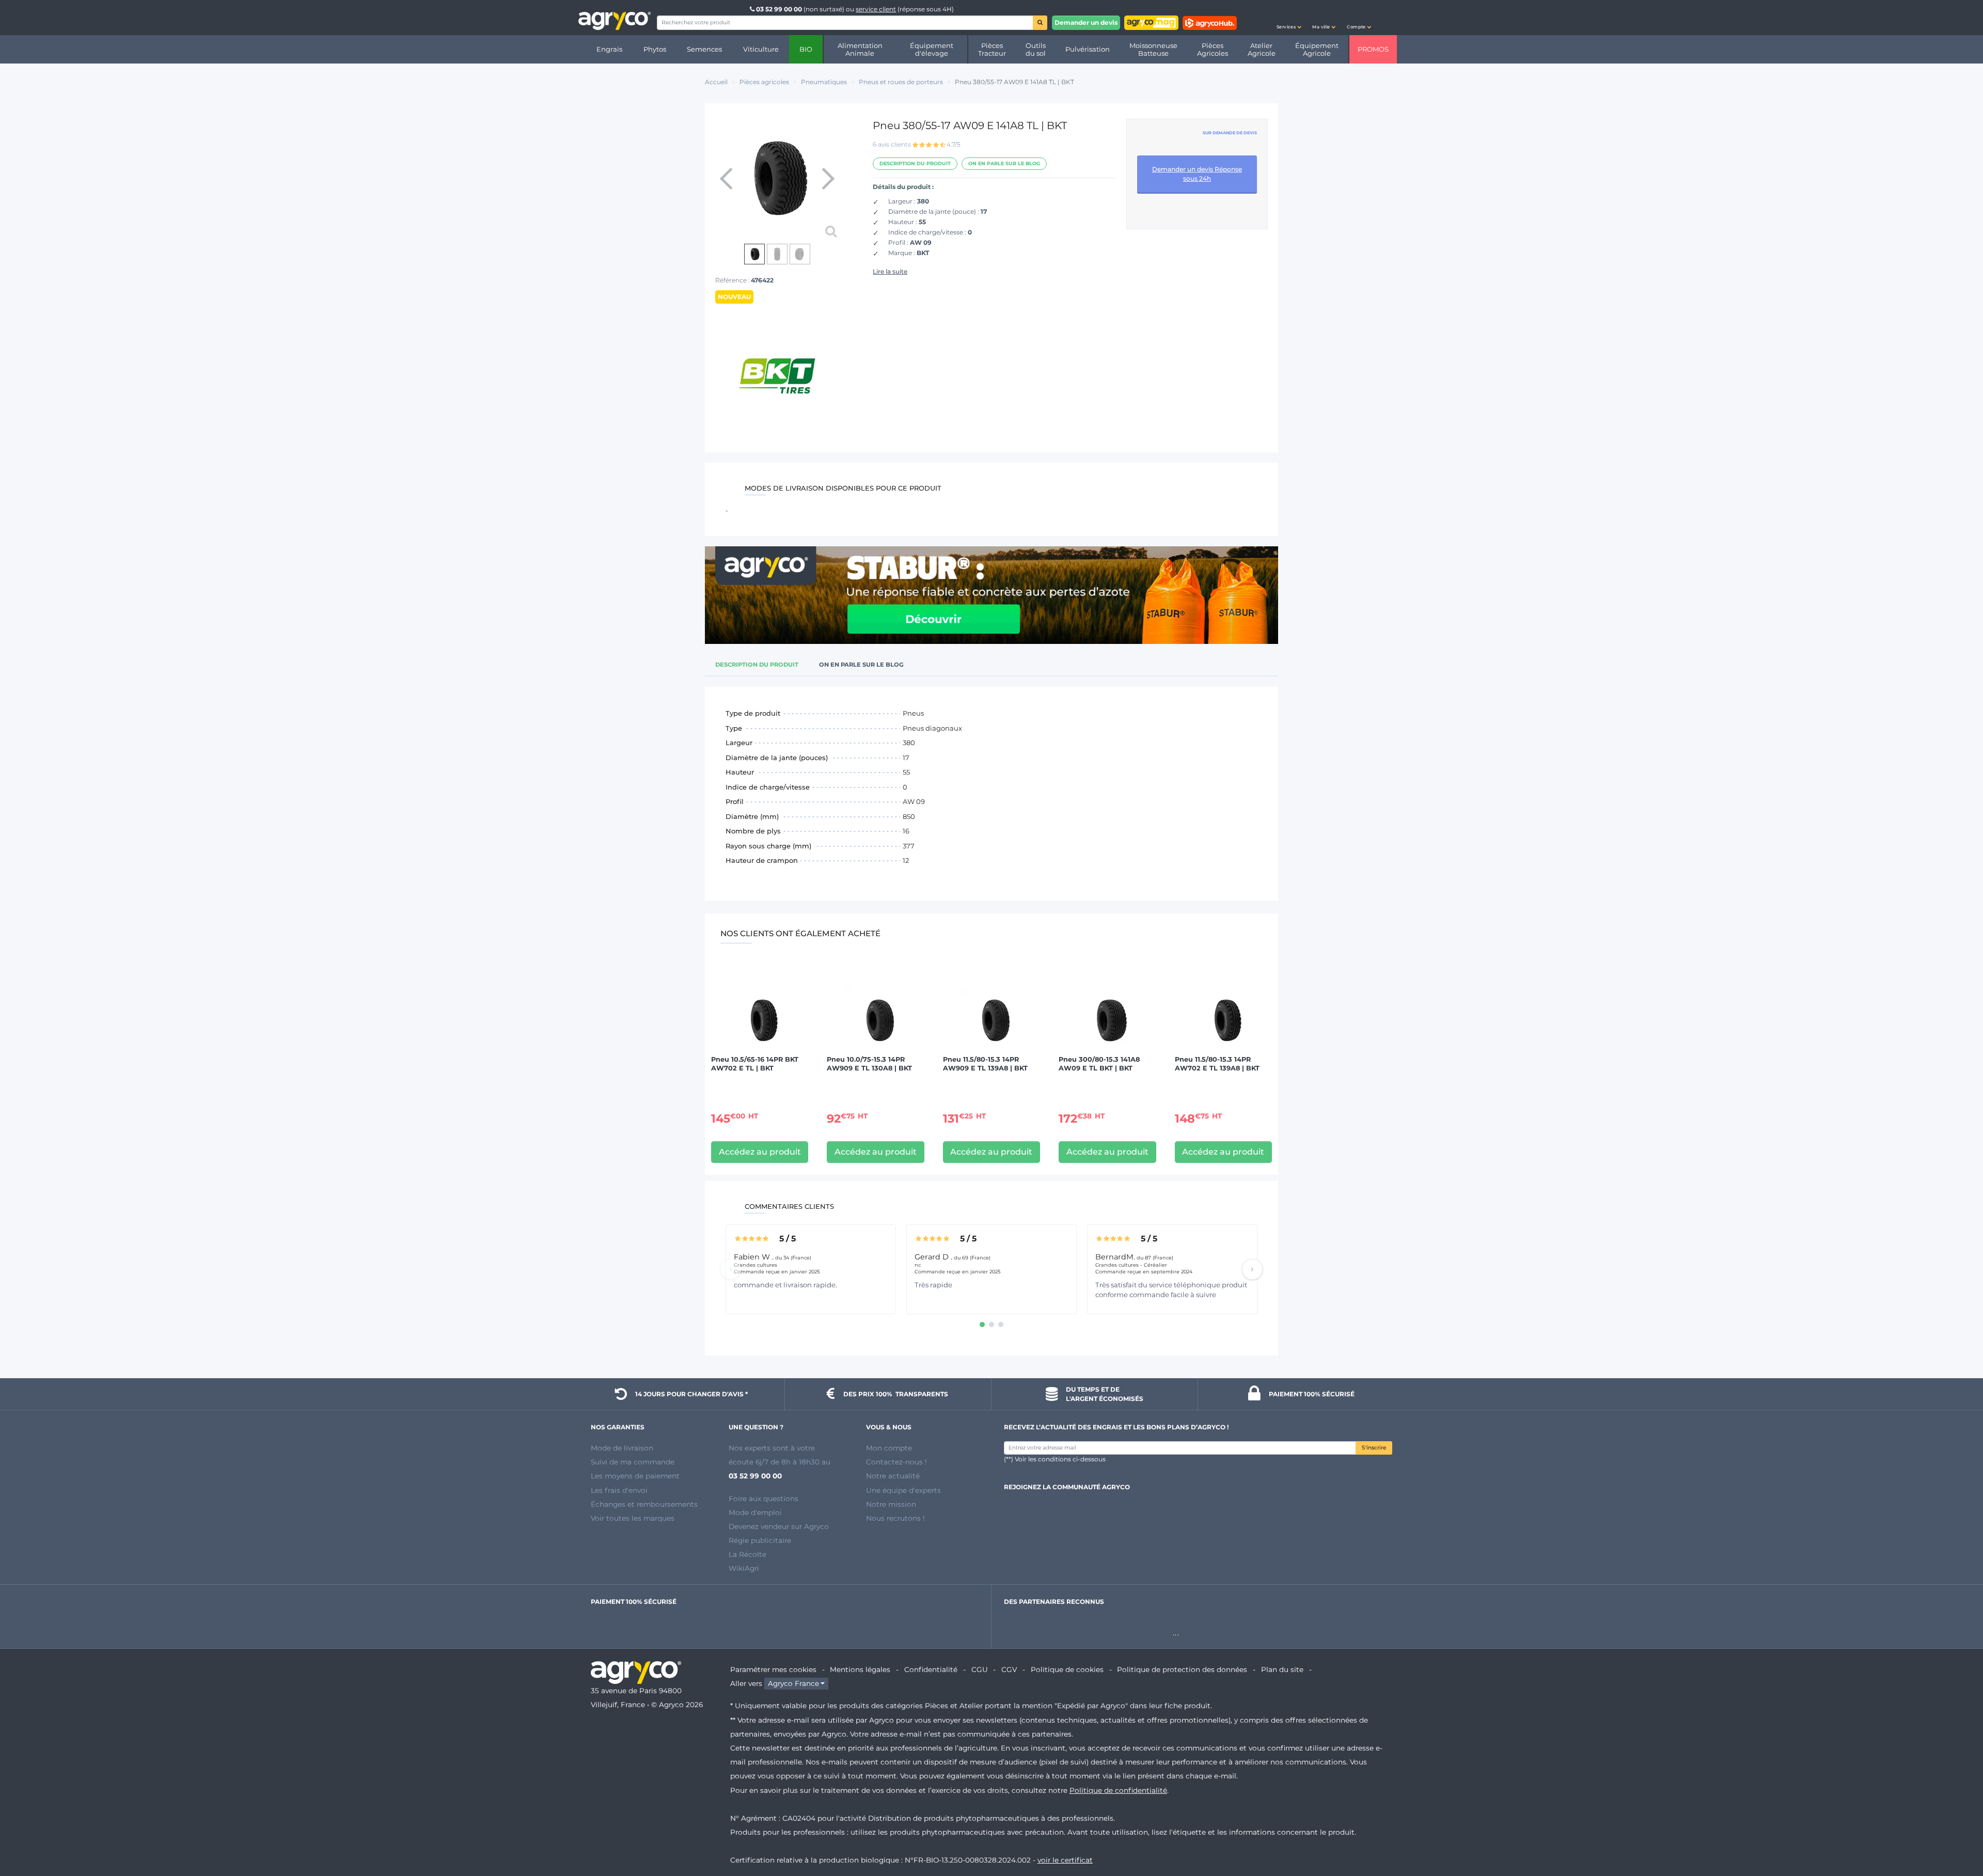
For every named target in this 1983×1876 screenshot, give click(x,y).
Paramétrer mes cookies (773, 1669)
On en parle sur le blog (1004, 163)
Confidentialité (931, 1669)
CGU (980, 1669)
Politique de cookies (1067, 1669)
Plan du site (1282, 1669)
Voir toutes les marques (633, 1518)
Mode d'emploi (755, 1512)
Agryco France (793, 1683)
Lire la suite (890, 271)
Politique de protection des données (1182, 1669)
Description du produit (915, 163)
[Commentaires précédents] (731, 1269)
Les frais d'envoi (619, 1490)
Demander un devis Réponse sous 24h (1197, 174)
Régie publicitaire (760, 1540)
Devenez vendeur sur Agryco (779, 1526)
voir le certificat (1065, 1860)
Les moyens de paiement (635, 1476)
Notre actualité (893, 1476)
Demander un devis (1086, 22)
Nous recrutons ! (895, 1518)
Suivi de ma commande (633, 1462)
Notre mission (891, 1504)
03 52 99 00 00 (779, 9)
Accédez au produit (760, 1152)
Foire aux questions (764, 1499)
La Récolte (747, 1554)
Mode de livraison (622, 1448)
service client (876, 9)
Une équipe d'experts (903, 1490)
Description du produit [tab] (757, 665)
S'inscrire (1374, 1448)
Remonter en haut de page (1957, 1831)
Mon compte (889, 1448)
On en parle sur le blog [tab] (861, 665)
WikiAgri (744, 1568)
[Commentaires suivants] (1252, 1269)
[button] (1289, 18)
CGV (1009, 1669)
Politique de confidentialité (1118, 1790)
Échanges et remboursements (644, 1504)
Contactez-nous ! (896, 1462)
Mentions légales (860, 1669)
